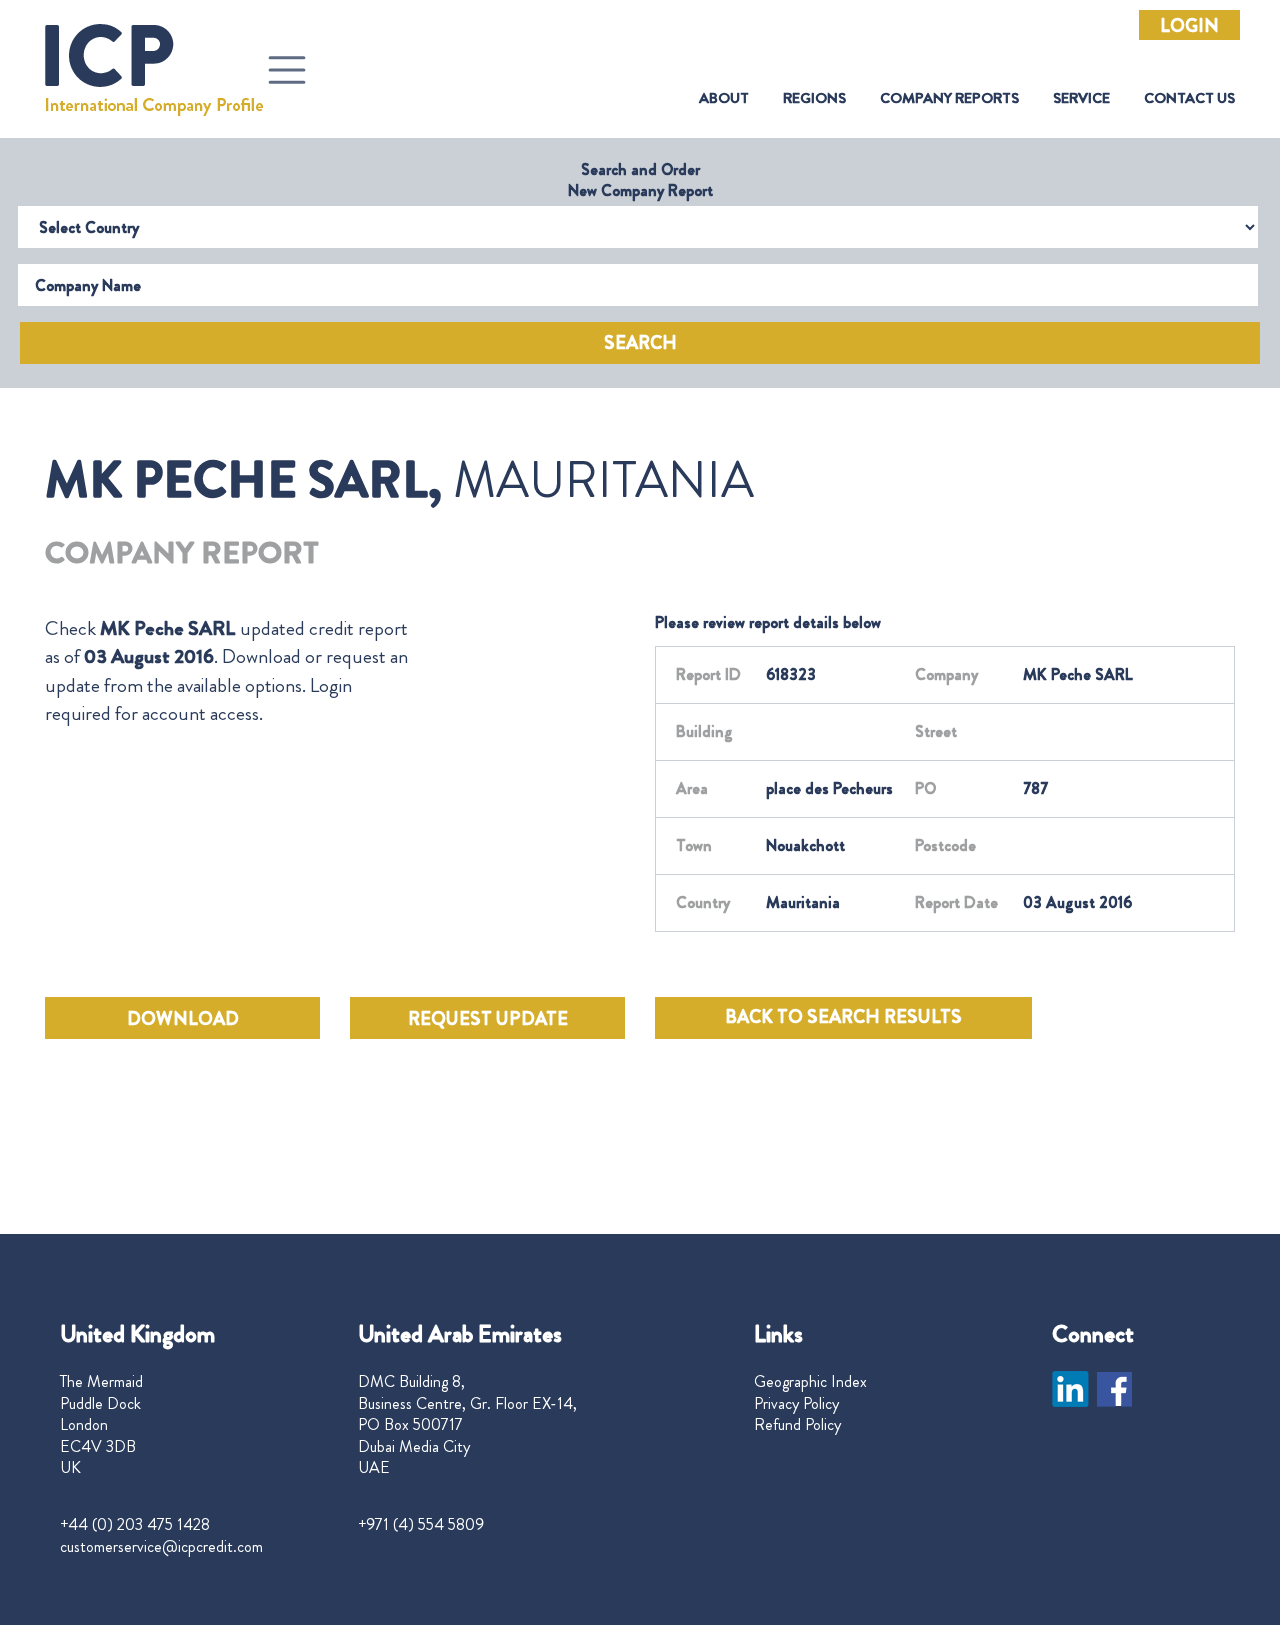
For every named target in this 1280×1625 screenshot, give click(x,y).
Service (1081, 98)
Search (640, 343)
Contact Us (1189, 98)
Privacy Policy (796, 1404)
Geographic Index (810, 1382)
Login (1189, 26)
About (724, 98)
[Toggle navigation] (287, 70)
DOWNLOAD (183, 1019)
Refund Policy (797, 1425)
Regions (814, 98)
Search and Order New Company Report (640, 180)
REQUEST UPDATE (488, 1019)
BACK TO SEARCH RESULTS (843, 1017)
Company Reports (949, 98)
